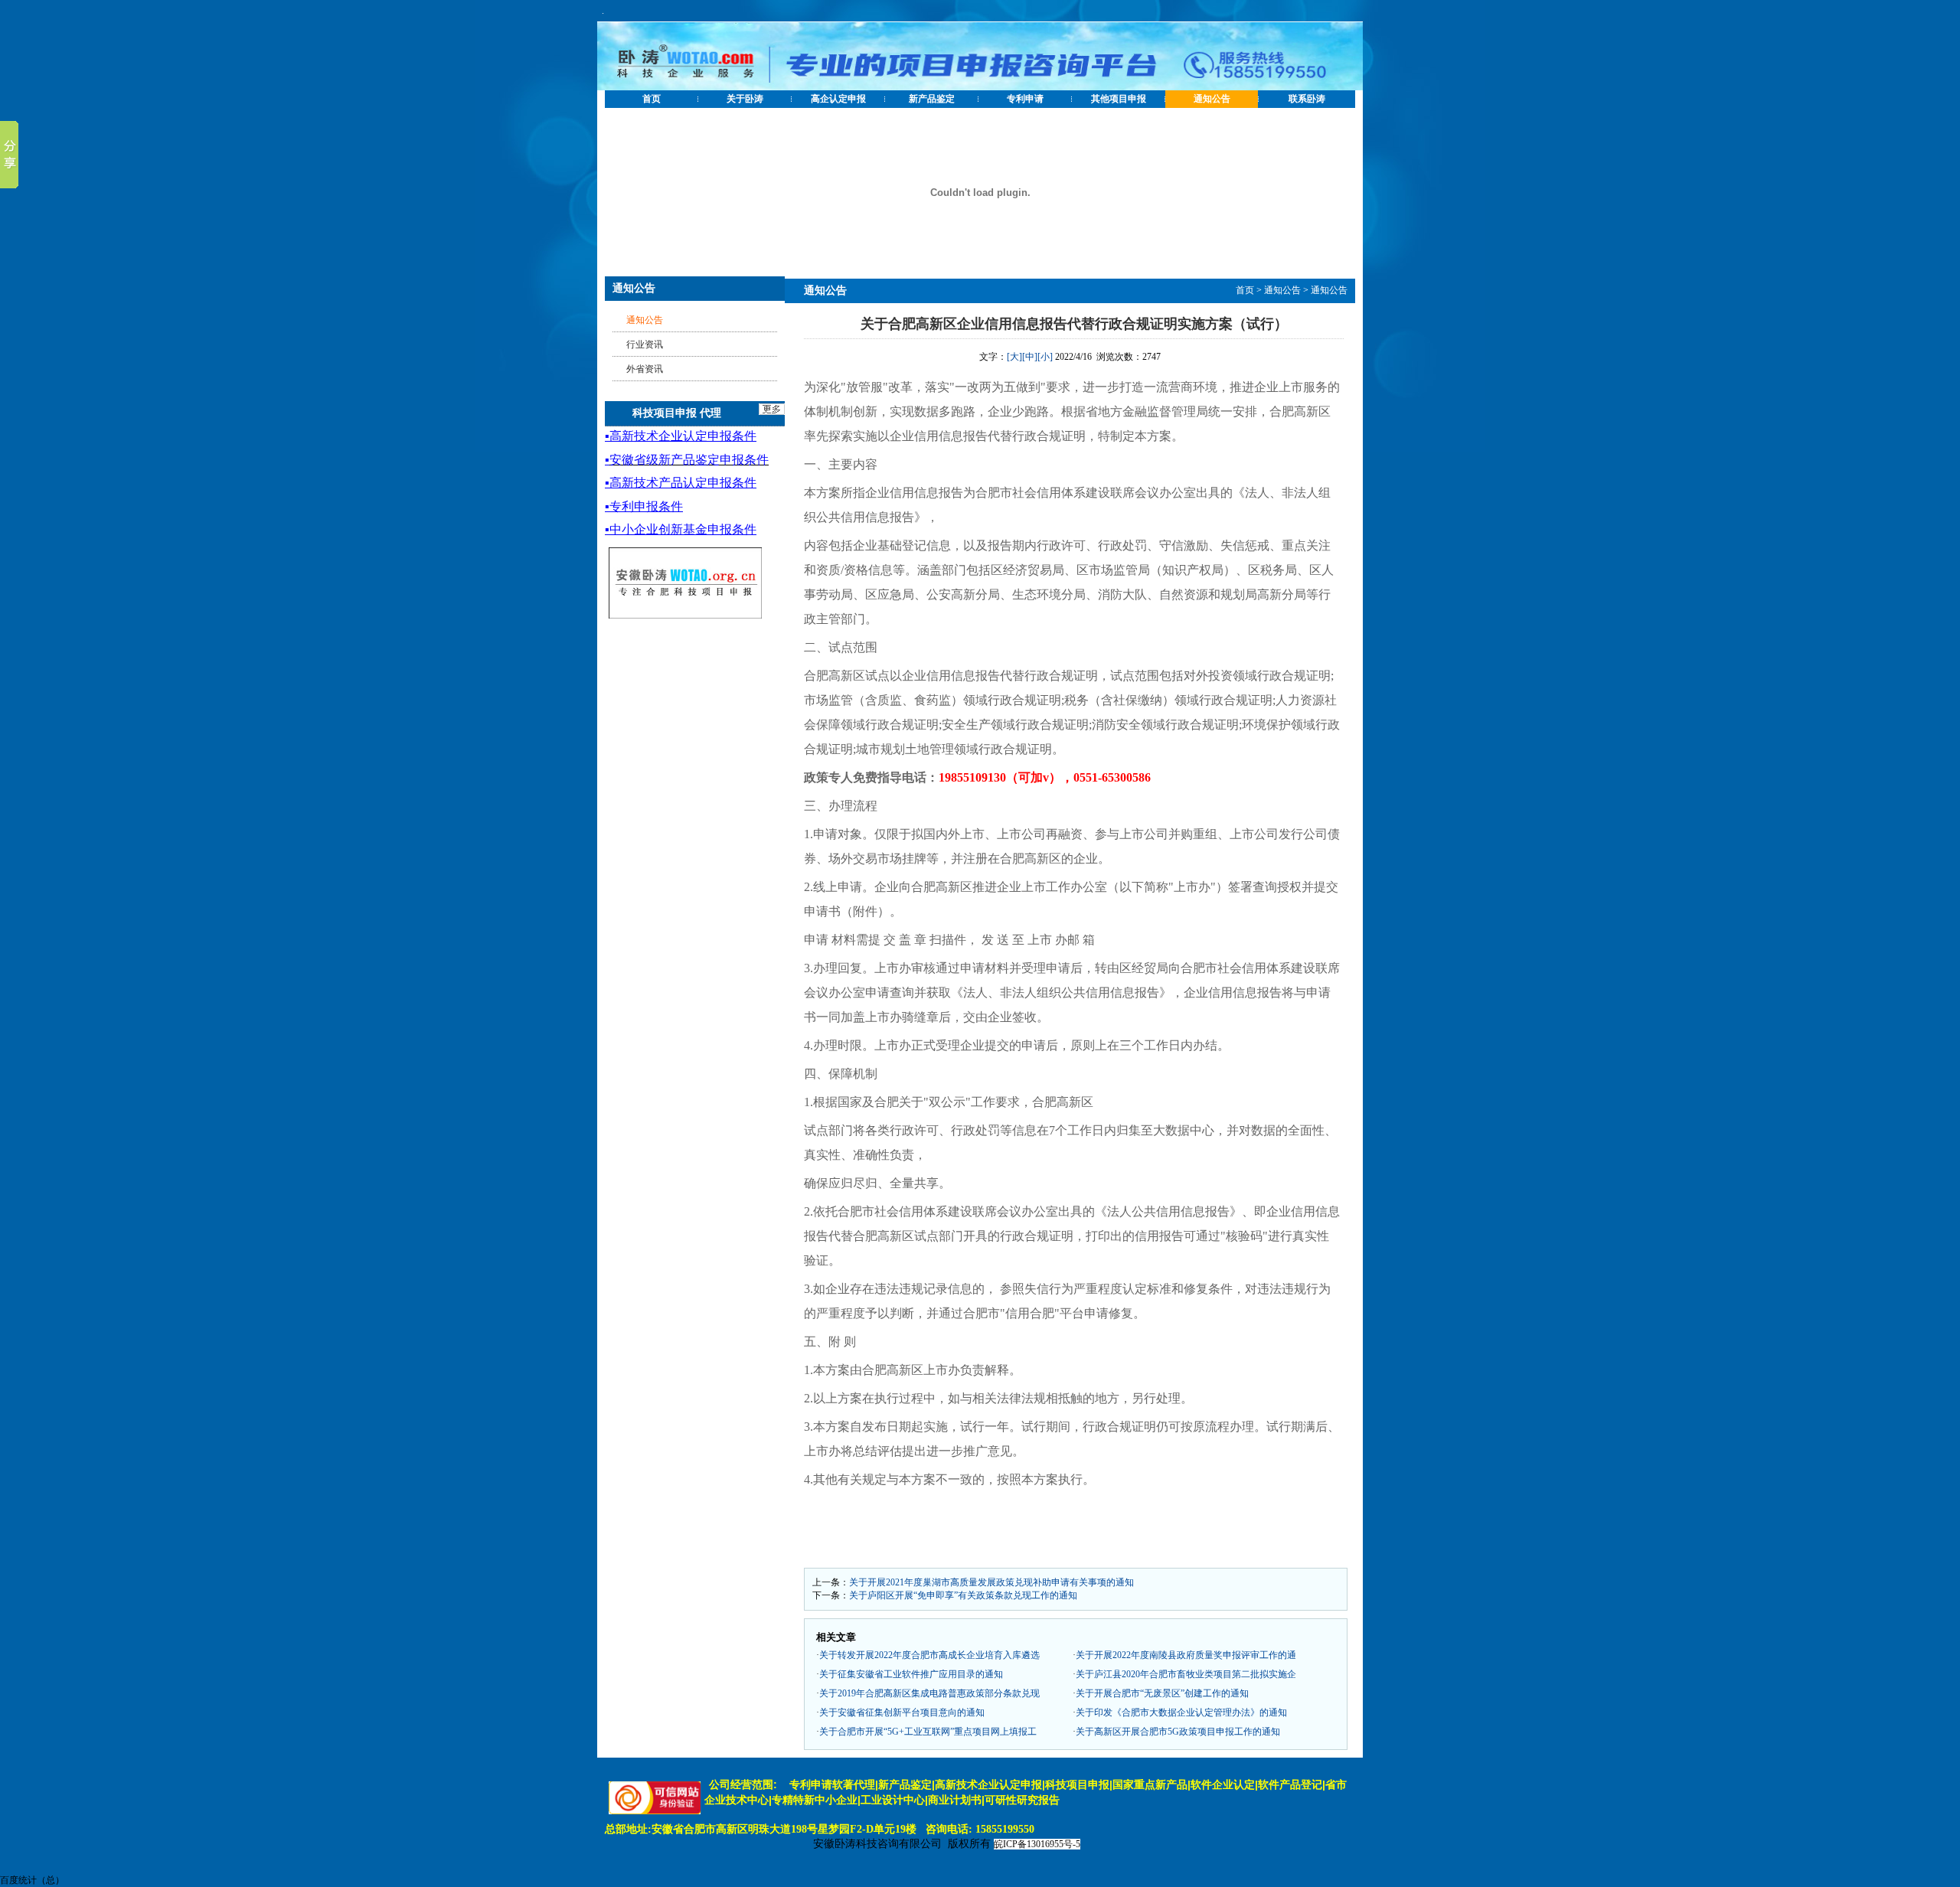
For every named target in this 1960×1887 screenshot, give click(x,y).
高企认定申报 (838, 99)
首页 (652, 99)
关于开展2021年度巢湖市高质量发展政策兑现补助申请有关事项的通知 (991, 1582)
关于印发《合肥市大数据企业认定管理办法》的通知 (1181, 1712)
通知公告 (1212, 99)
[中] (1030, 357)
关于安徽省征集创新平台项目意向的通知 (902, 1712)
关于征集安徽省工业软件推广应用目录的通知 (911, 1674)
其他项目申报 (1119, 99)
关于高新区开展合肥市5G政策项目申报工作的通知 (1178, 1732)
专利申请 (1025, 99)
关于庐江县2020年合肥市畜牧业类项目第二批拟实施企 (1186, 1674)
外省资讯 (645, 369)
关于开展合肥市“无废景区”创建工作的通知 (1162, 1693)
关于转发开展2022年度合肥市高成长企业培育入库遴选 (929, 1655)
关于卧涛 (745, 99)
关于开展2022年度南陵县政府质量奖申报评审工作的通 (1186, 1655)
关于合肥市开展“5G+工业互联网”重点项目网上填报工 (928, 1732)
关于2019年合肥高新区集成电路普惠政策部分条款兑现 (929, 1693)
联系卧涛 (1307, 99)
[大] (1014, 357)
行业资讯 (645, 344)
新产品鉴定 (932, 99)
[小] (1045, 357)
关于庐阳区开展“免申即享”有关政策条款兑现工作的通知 (963, 1595)
